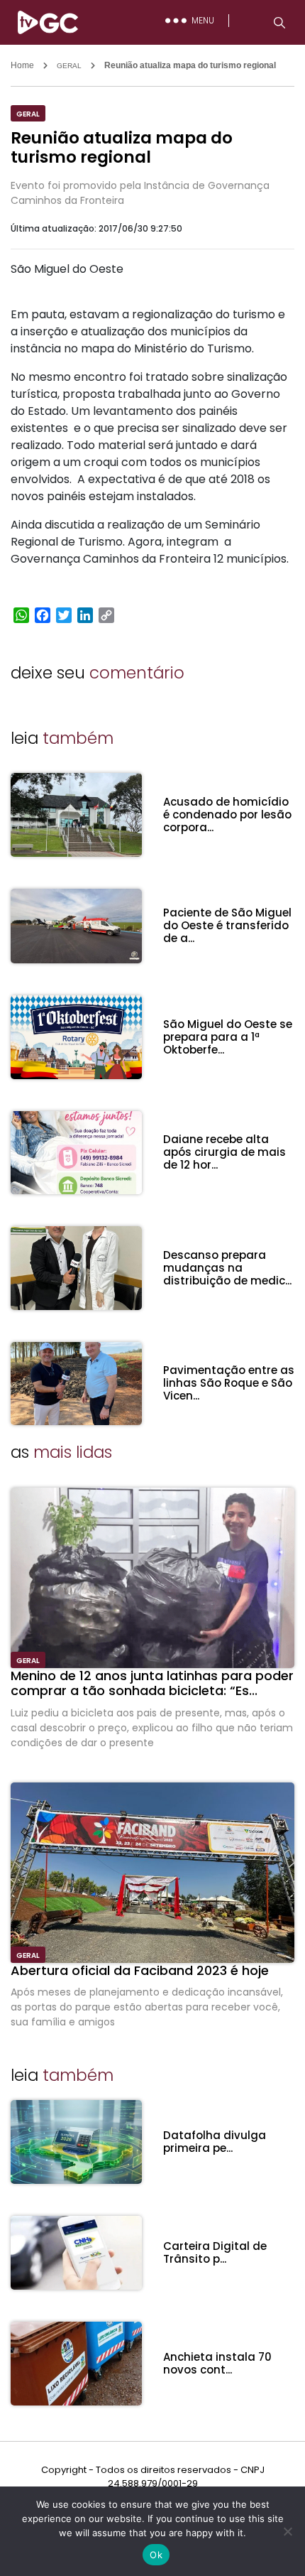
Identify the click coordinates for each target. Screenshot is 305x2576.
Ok (156, 2555)
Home (22, 65)
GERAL (69, 66)
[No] (287, 2531)
